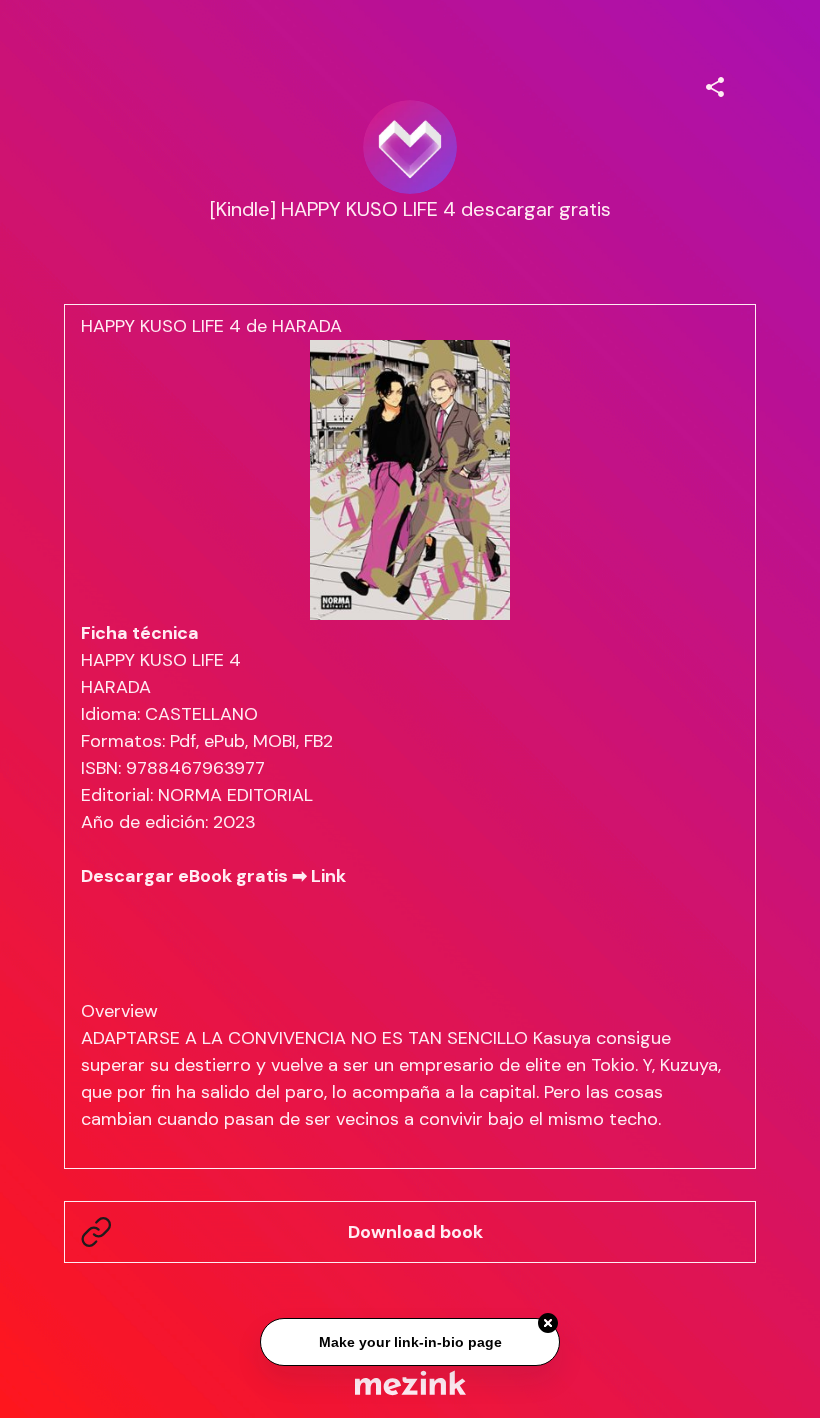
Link (328, 876)
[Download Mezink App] (410, 1382)
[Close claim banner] (548, 1320)
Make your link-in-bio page (409, 1339)
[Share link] (715, 84)
